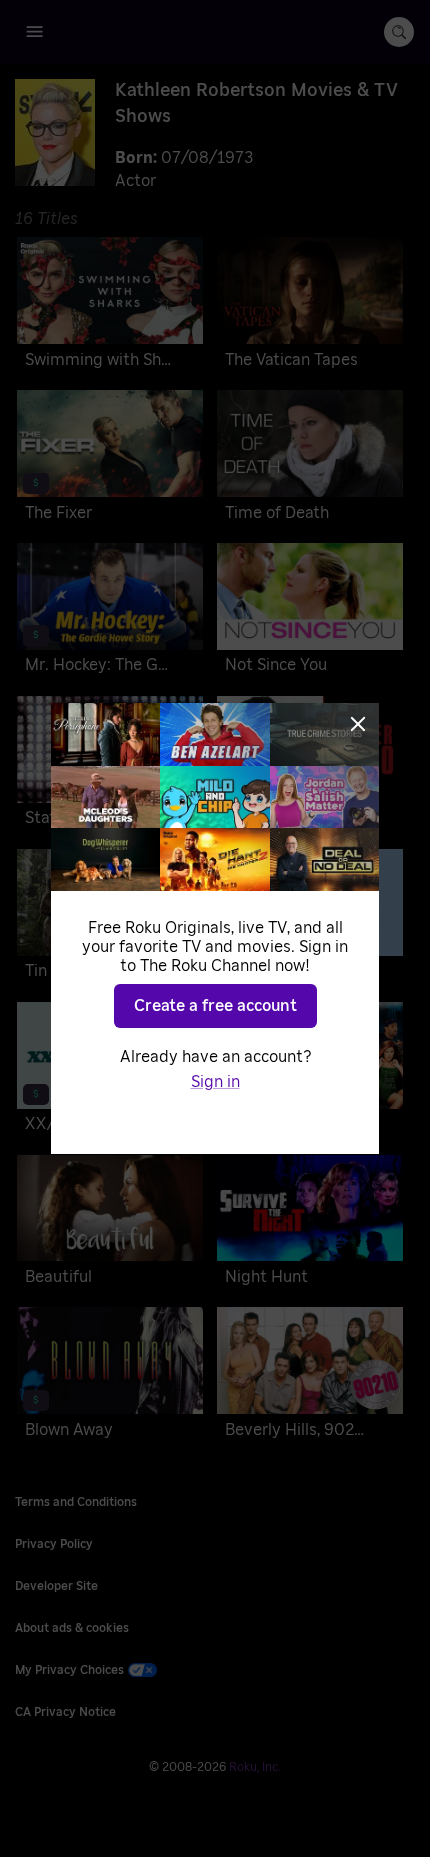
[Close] (358, 724)
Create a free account (215, 1006)
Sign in (215, 1082)
